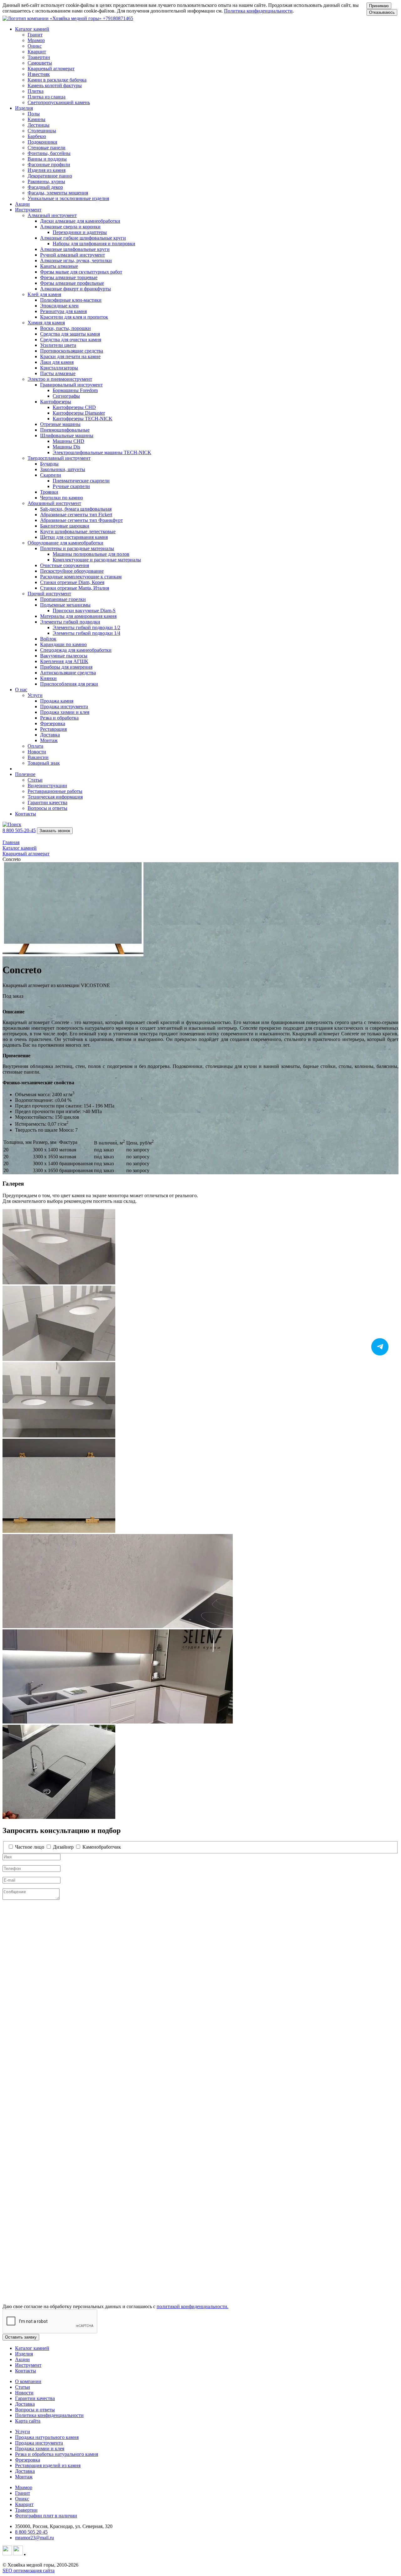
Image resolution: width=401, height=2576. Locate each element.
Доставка (25, 2404)
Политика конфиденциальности (258, 11)
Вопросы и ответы (35, 2410)
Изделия (24, 2354)
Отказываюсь (382, 12)
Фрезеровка (28, 2460)
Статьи (23, 2387)
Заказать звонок (55, 831)
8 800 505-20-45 (19, 830)
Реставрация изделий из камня (48, 2465)
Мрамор (24, 2487)
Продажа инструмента (39, 2443)
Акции (22, 204)
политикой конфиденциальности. (193, 2306)
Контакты (26, 814)
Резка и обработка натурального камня (57, 2454)
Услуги (23, 2432)
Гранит (23, 2493)
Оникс (22, 2499)
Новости (24, 2393)
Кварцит (24, 2504)
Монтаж (24, 2477)
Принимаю (379, 6)
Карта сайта (28, 2421)
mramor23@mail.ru (34, 2538)
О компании (28, 2381)
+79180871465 (118, 18)
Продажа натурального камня (47, 2437)
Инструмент (28, 2365)
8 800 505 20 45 (31, 2532)
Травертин (26, 2510)
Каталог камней (32, 2348)
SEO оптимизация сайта (29, 2571)
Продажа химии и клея (40, 2449)
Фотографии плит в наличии (46, 2516)
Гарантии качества (35, 2398)
